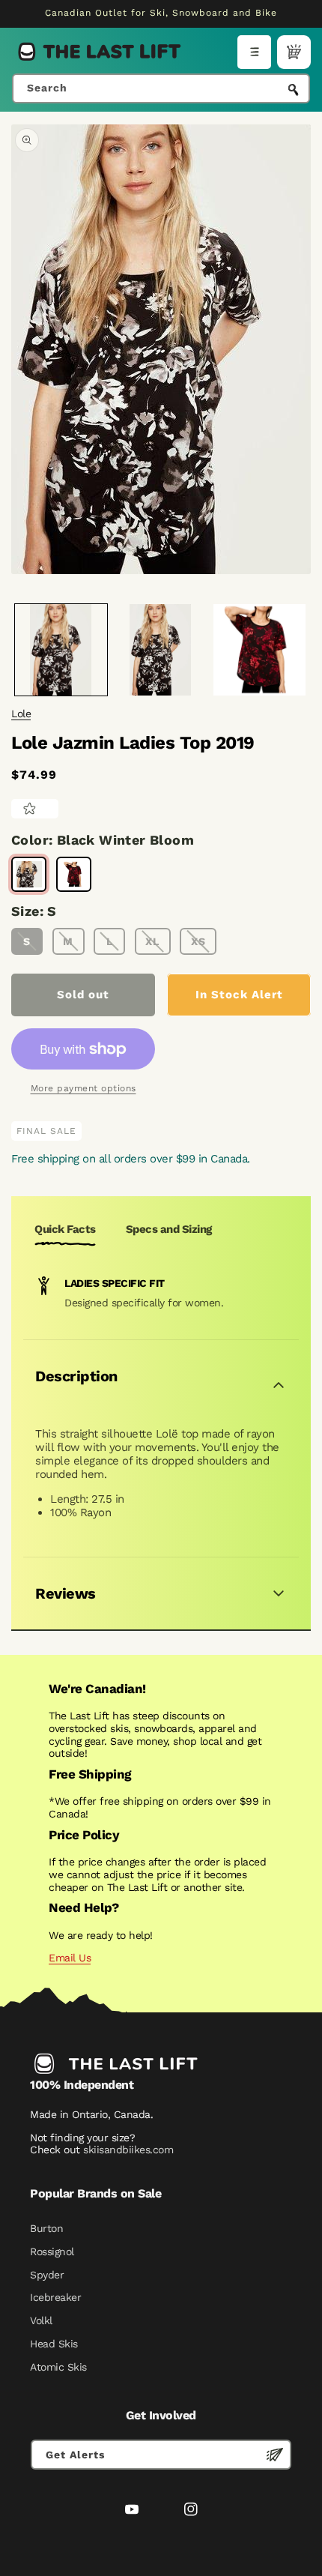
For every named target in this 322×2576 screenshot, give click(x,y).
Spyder (47, 2275)
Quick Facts (65, 1229)
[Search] (294, 90)
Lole (21, 714)
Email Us (70, 1958)
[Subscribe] (275, 2455)
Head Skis (54, 2344)
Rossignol (52, 2251)
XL (152, 941)
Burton (46, 2228)
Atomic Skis (58, 2367)
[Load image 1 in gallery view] (61, 650)
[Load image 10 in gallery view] (259, 650)
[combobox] (161, 88)
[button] (254, 52)
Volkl (41, 2320)
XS (198, 941)
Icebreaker (55, 2297)
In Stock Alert (239, 995)
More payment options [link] (83, 1088)
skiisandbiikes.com (128, 2150)
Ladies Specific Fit (115, 1283)
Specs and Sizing (169, 1229)
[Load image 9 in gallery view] (161, 650)
